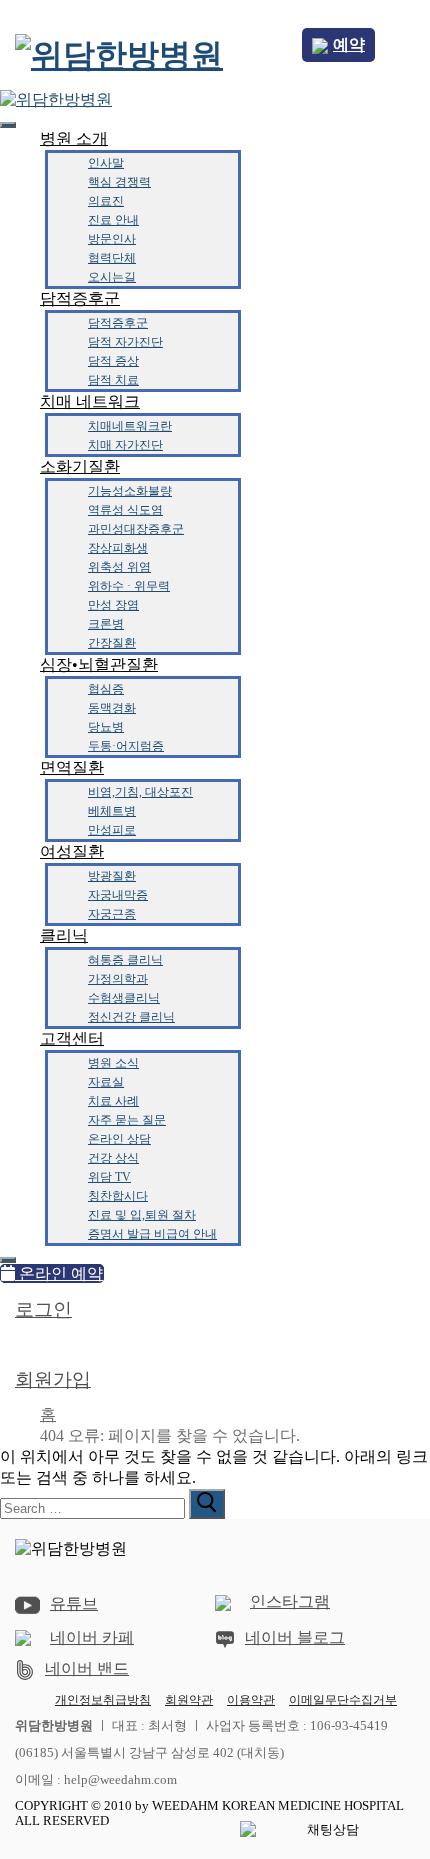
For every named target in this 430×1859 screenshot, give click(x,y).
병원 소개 (74, 138)
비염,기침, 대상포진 (140, 792)
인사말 (106, 163)
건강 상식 (113, 1158)
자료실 (106, 1082)
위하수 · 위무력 (129, 586)
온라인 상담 (119, 1139)
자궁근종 (112, 914)
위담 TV (109, 1177)
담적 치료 (113, 380)
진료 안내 (113, 220)
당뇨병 (106, 727)
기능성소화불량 (130, 491)
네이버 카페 (92, 1637)
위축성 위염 (119, 567)
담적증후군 (80, 298)
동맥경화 (112, 708)
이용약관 (251, 1700)
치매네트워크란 (130, 426)
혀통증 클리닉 (125, 960)
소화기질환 (80, 466)
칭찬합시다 (118, 1196)
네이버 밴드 (87, 1668)
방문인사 (112, 239)
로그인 (43, 1309)
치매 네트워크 (90, 401)
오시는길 (112, 277)
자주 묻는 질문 (127, 1120)
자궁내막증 (118, 895)
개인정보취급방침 (103, 1700)
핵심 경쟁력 (119, 182)
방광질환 (112, 876)
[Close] (8, 1260)
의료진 (106, 201)
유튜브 (74, 1603)
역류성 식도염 (125, 510)
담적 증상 (113, 361)
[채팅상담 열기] (325, 1830)
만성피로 (112, 830)
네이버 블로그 (295, 1637)
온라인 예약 (59, 1273)
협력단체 (112, 258)
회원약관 (189, 1700)
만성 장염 (113, 605)
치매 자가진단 (125, 445)
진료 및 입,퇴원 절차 (142, 1215)
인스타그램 (290, 1601)
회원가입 (53, 1379)
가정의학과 (118, 979)
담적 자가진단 (125, 342)
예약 (349, 44)
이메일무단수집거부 (343, 1700)
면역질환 (72, 767)
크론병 (106, 624)
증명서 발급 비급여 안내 (152, 1234)
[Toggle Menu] (8, 125)
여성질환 (72, 851)
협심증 (106, 689)
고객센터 (72, 1038)
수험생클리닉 (124, 998)
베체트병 (112, 811)
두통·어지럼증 (126, 746)
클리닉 (64, 935)
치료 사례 (113, 1101)
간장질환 (112, 643)
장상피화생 (118, 548)
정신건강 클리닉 (131, 1017)
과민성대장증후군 (136, 529)
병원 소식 (113, 1063)
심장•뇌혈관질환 (99, 664)
